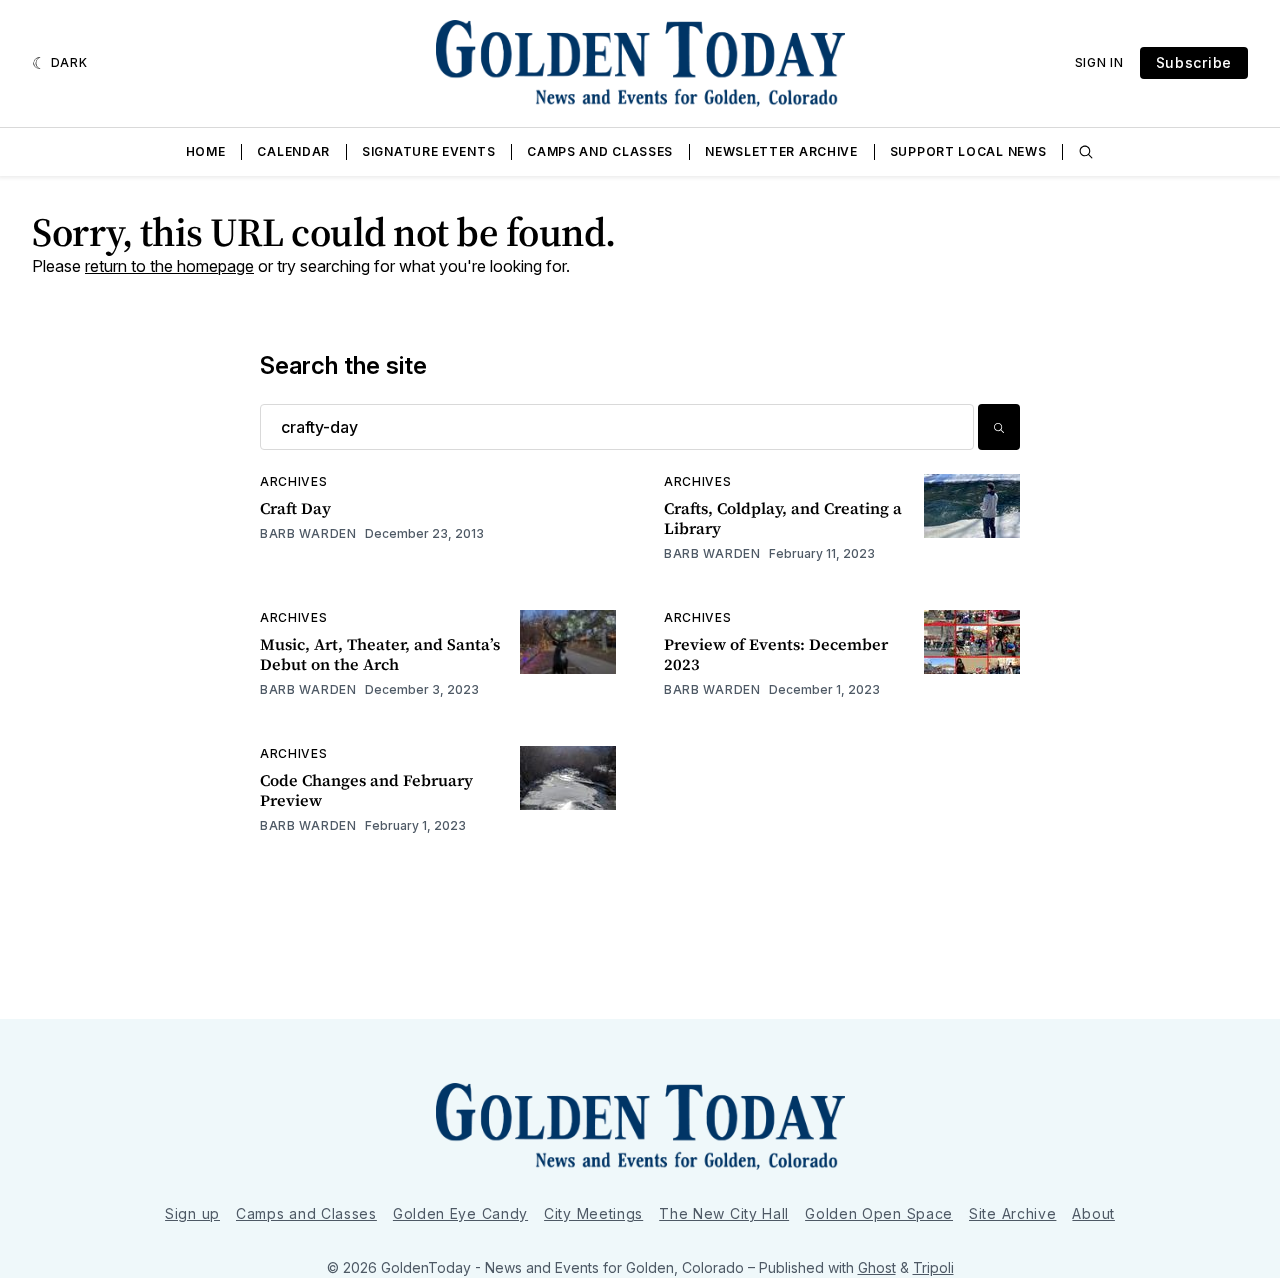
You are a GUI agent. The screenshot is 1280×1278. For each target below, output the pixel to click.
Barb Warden (308, 533)
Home (206, 151)
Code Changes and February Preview (366, 790)
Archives (294, 481)
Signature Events (428, 151)
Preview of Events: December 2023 (776, 654)
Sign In (1099, 62)
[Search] (1086, 152)
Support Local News (968, 151)
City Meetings (593, 1213)
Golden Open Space (879, 1213)
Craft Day (295, 508)
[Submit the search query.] (999, 427)
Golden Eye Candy (460, 1213)
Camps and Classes (600, 151)
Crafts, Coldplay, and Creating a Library (783, 518)
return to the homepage (169, 266)
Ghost (877, 1267)
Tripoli (933, 1267)
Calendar (293, 151)
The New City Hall (724, 1213)
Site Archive (1012, 1213)
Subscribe (1194, 62)
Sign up (192, 1213)
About (1093, 1213)
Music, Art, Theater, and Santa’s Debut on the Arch (380, 654)
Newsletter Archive (781, 151)
